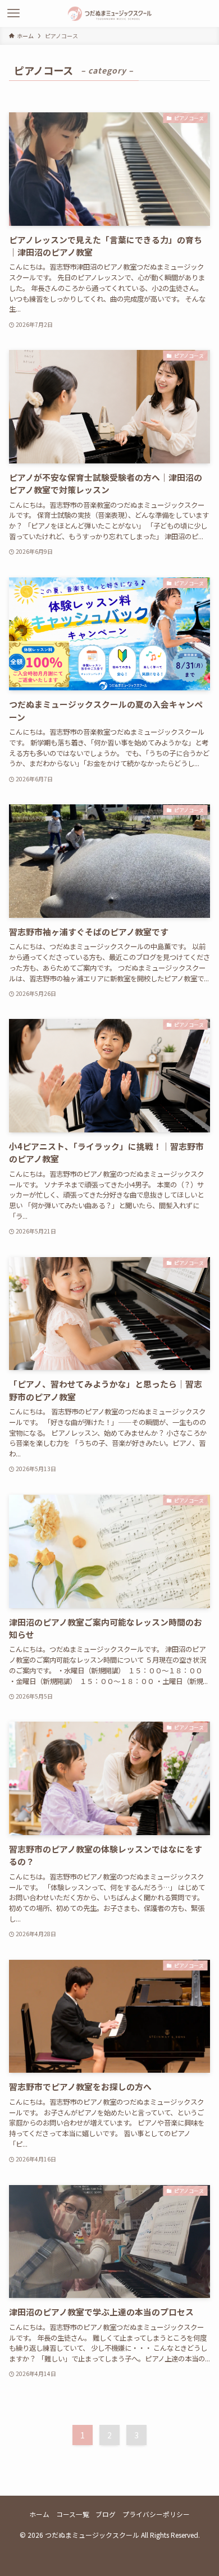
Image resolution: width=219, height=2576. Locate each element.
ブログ (106, 2514)
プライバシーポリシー (156, 2514)
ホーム (39, 2514)
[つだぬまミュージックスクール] (110, 13)
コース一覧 (73, 2514)
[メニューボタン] (13, 13)
